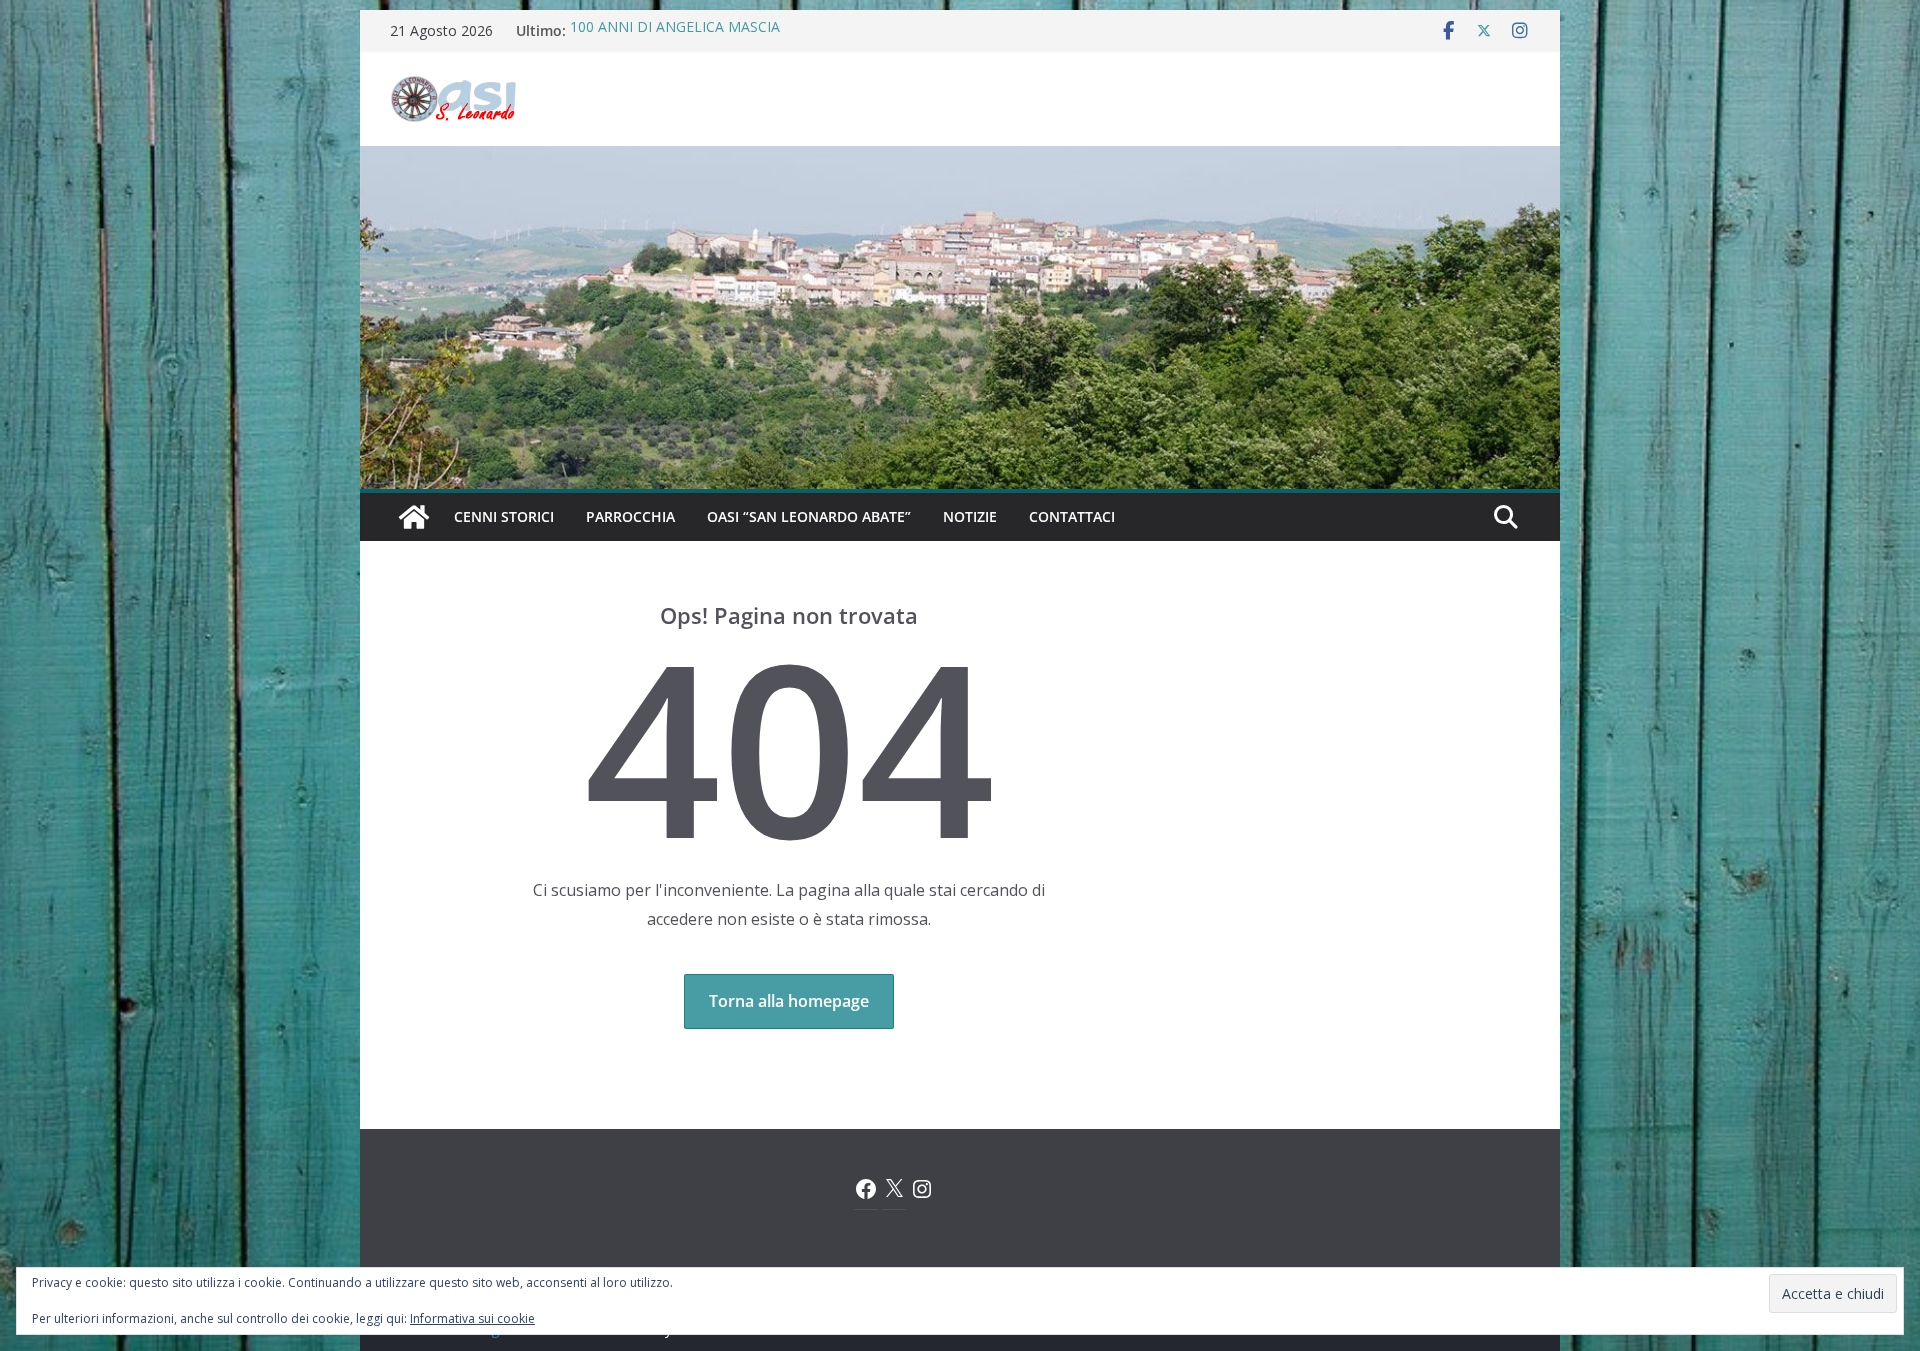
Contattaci (1072, 516)
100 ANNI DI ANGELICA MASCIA (675, 30)
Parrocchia (630, 516)
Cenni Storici (504, 516)
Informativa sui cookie (472, 1318)
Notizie (970, 516)
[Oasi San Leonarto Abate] (960, 160)
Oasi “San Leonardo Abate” (809, 516)
